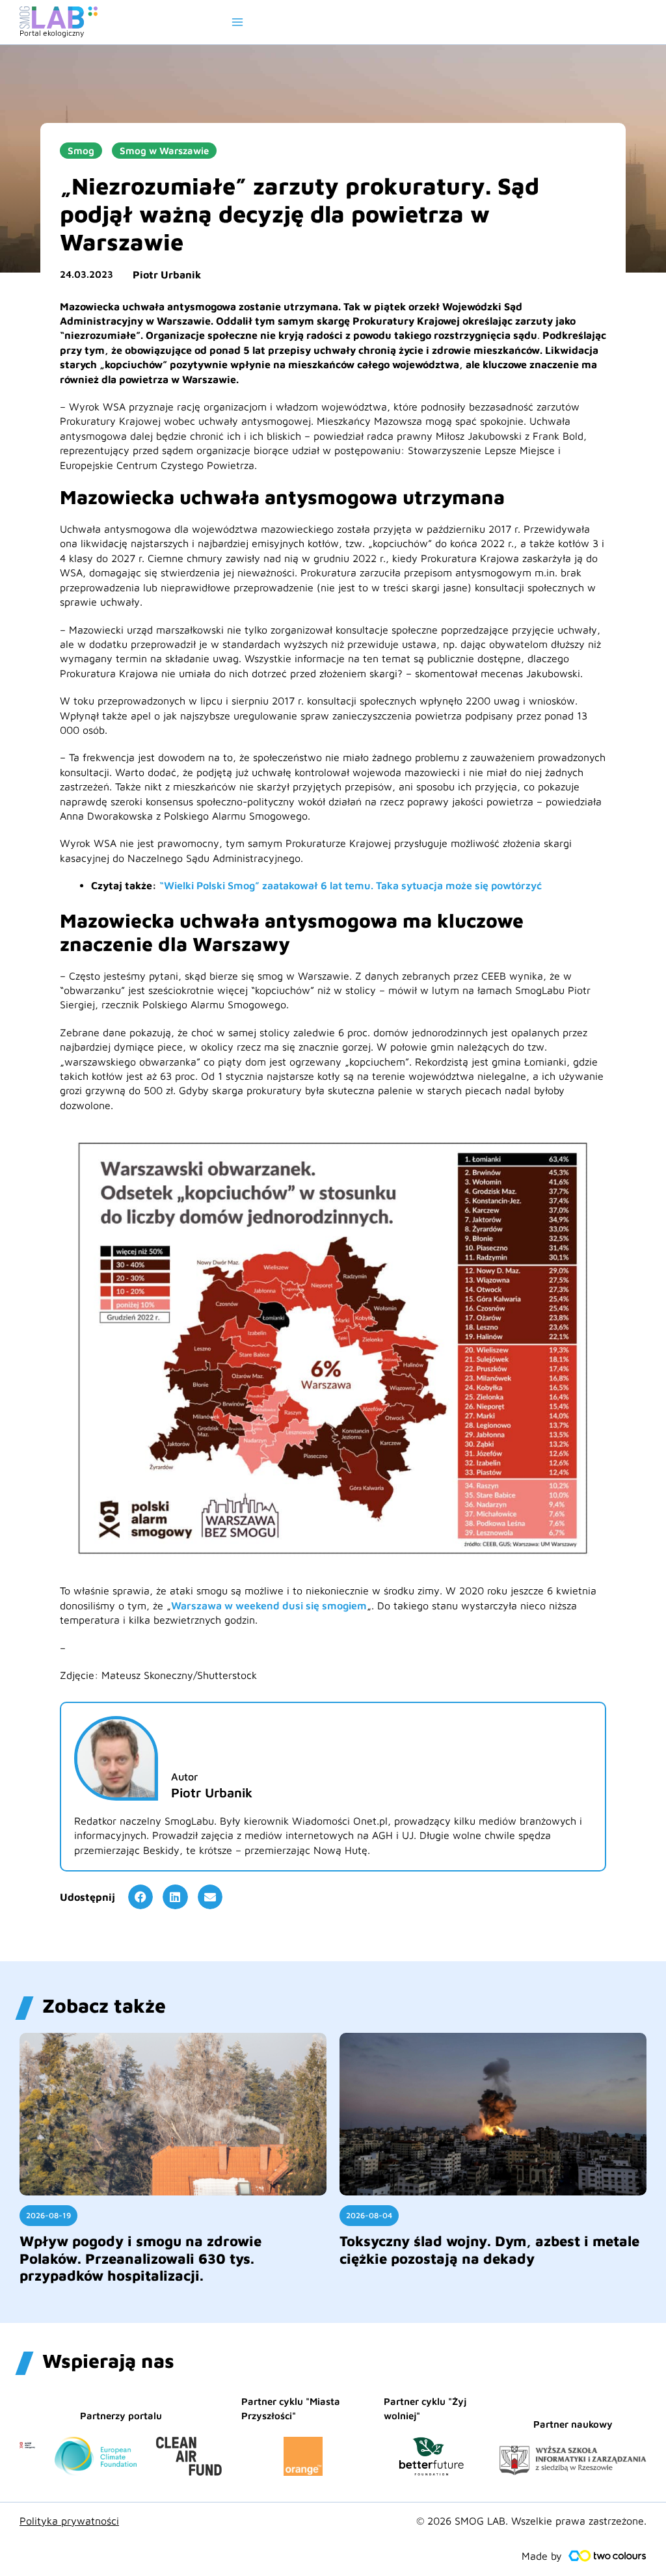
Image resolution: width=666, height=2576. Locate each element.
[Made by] (607, 2556)
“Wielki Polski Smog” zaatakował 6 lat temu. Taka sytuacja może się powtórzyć (351, 885)
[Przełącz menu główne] (237, 22)
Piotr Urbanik (167, 275)
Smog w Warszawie (164, 151)
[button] (140, 1897)
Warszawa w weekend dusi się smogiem (269, 1605)
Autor (184, 1777)
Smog (81, 151)
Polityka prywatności (69, 2521)
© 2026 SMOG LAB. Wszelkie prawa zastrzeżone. (531, 2521)
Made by (542, 2556)
